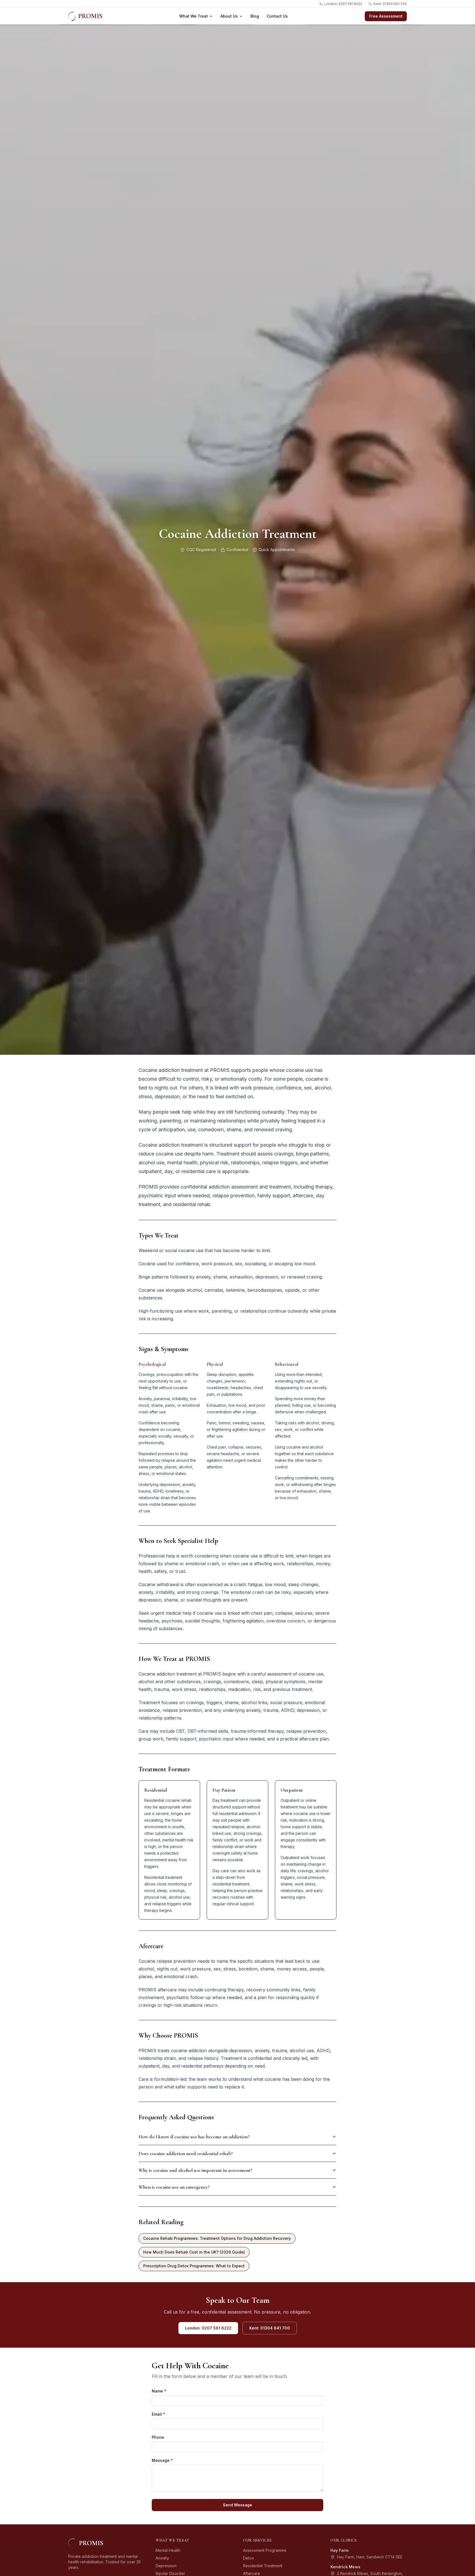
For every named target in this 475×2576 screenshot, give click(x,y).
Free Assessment (386, 16)
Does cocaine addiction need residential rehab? (186, 2153)
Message (162, 2460)
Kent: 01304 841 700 (390, 4)
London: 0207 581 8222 (343, 4)
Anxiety (162, 2558)
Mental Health (168, 2550)
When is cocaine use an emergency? (174, 2187)
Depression (166, 2566)
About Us (229, 16)
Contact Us (277, 16)
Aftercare (252, 2573)
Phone (158, 2437)
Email (158, 2414)
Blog (255, 16)
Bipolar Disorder (170, 2573)
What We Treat (194, 16)
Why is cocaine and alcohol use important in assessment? (195, 2170)
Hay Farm (339, 2550)
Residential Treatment (263, 2566)
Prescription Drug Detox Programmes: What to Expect (194, 2266)
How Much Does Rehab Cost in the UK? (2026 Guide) (194, 2252)
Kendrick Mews (345, 2567)
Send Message (237, 2505)
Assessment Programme (265, 2550)
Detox (248, 2558)
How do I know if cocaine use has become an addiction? (194, 2137)
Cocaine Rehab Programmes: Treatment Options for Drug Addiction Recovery (217, 2238)
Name (159, 2391)
